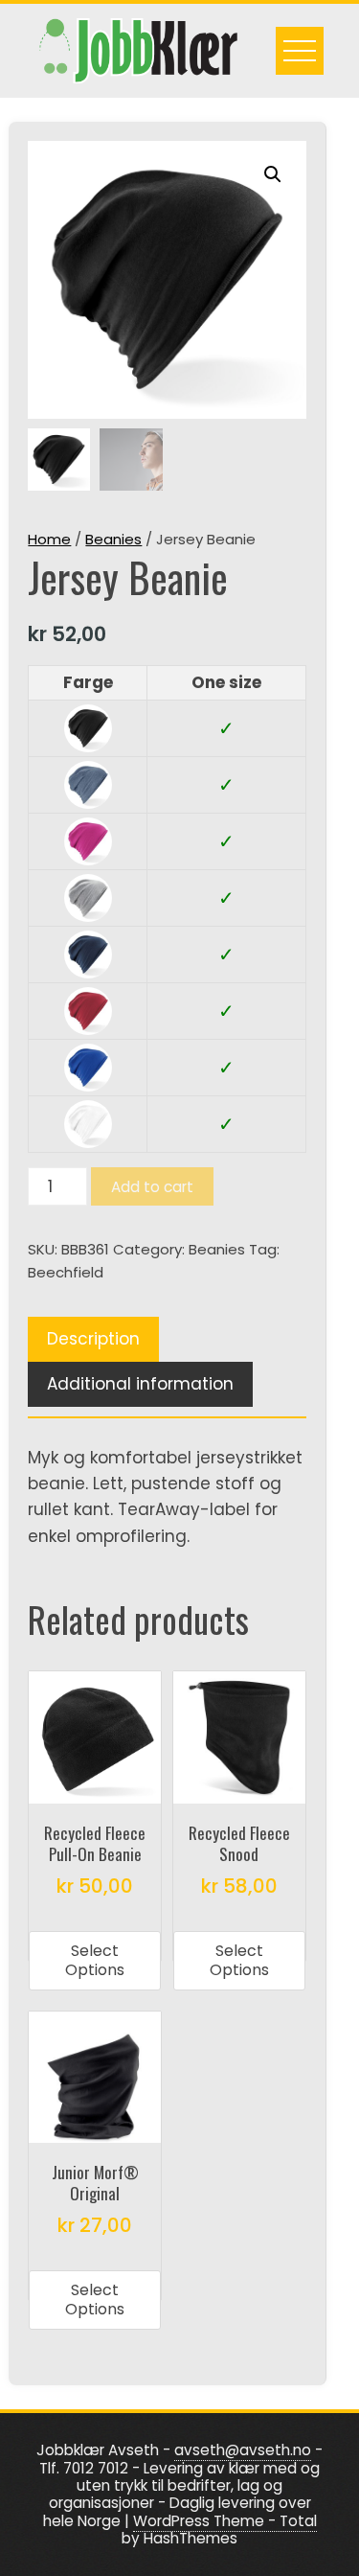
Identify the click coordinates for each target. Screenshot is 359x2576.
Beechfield (66, 1272)
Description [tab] (93, 1339)
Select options (95, 1960)
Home (49, 539)
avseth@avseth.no (243, 2450)
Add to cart (152, 1187)
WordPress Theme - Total (225, 2521)
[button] (273, 174)
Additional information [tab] (140, 1384)
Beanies (113, 539)
